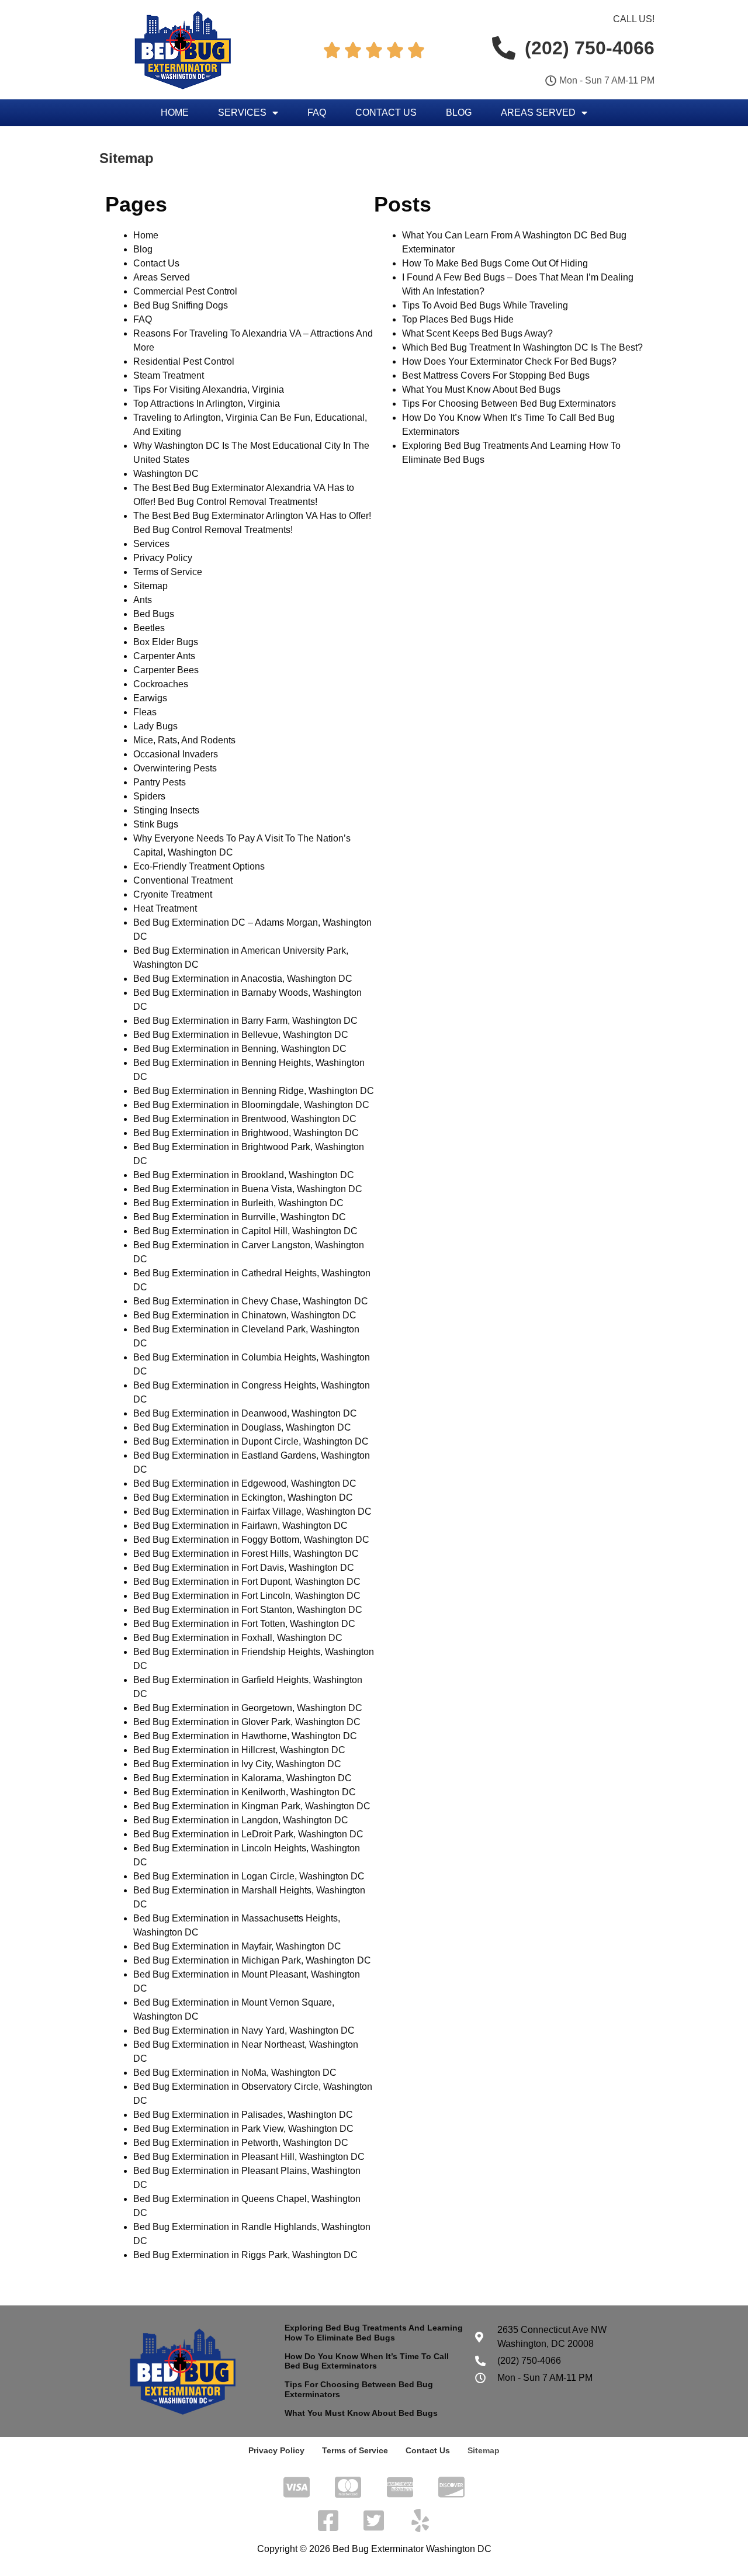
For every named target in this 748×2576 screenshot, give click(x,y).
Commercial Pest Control (185, 291)
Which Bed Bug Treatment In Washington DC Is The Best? (522, 347)
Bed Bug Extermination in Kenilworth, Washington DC (245, 1792)
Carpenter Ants (164, 656)
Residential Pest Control (184, 361)
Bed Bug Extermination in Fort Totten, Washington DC (244, 1624)
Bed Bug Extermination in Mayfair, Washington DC (237, 1946)
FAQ (317, 112)
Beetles (149, 628)
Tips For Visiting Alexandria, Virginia (209, 389)
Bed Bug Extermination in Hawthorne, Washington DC (245, 1736)
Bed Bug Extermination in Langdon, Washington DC (241, 1820)
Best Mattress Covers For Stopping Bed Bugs (496, 375)
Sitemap (150, 586)
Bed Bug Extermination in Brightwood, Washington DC (246, 1133)
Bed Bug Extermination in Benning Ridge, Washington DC (254, 1091)
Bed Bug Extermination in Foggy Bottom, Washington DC (251, 1540)
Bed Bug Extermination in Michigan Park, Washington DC (252, 1960)
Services (242, 112)
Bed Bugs (154, 614)
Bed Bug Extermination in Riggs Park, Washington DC (245, 2255)
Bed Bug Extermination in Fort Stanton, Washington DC (248, 1610)
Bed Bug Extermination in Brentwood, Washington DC (245, 1119)
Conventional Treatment (183, 880)
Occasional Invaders (176, 754)
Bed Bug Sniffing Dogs (181, 305)
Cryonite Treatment (173, 894)
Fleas (145, 712)
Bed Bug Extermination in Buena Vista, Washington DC (248, 1189)
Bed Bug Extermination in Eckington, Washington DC (243, 1498)
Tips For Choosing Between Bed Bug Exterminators (509, 404)
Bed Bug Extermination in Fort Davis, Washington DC (244, 1568)
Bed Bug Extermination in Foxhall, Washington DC (238, 1638)
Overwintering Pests (175, 768)
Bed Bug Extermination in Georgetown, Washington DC (248, 1708)
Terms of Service (168, 572)
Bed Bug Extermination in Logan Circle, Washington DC (249, 1876)
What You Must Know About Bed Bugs (481, 389)
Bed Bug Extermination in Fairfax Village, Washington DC (252, 1512)
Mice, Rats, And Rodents (184, 740)
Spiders (149, 796)
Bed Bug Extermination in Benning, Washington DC (240, 1049)
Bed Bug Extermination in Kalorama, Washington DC (243, 1778)
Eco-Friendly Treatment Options (199, 866)
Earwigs (150, 698)
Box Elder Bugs (166, 642)
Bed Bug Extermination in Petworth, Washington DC (241, 2143)
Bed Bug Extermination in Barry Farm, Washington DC (245, 1021)
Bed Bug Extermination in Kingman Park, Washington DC (252, 1806)
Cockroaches (161, 684)
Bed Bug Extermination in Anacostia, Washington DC (243, 979)
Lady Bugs (155, 726)
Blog (459, 112)
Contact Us (386, 112)
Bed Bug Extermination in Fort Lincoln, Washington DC (247, 1596)
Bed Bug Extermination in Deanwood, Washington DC (245, 1413)
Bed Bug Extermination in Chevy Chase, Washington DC (251, 1301)
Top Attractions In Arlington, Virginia (207, 404)
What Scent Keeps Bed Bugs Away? (477, 333)
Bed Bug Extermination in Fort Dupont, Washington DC (247, 1582)
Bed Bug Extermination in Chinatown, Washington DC (245, 1315)
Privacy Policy (163, 558)
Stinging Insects (166, 810)
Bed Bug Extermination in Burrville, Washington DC (240, 1217)
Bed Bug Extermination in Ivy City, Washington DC (237, 1764)
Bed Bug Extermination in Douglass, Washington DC (242, 1427)
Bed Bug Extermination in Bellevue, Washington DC (241, 1035)
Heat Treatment (165, 908)
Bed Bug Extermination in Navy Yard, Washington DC (244, 2030)
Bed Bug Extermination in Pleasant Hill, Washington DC (249, 2157)
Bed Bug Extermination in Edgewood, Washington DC (245, 1483)
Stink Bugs (156, 824)
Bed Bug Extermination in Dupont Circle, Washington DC (251, 1441)
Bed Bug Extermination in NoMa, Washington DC (235, 2073)
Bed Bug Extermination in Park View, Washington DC (243, 2129)
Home (175, 112)
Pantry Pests (160, 782)
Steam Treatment (169, 375)
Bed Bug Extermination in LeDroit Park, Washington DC (248, 1834)
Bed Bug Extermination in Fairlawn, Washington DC (240, 1526)
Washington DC (166, 474)
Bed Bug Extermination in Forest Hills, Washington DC (246, 1554)
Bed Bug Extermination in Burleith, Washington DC (238, 1203)
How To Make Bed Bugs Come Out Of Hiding (495, 263)
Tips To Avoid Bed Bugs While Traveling (485, 305)
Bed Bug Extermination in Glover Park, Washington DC (247, 1722)
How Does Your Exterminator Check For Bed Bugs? (509, 361)
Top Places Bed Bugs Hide (458, 319)
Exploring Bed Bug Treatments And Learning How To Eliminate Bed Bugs (374, 2333)
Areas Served (538, 112)
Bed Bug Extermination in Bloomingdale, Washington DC (251, 1105)
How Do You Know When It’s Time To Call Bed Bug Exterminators (367, 2361)
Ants (143, 600)
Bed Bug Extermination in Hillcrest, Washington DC (239, 1750)
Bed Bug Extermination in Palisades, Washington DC (243, 2115)
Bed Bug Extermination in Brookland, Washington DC (244, 1175)
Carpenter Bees (166, 670)
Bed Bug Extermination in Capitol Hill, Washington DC (245, 1231)
